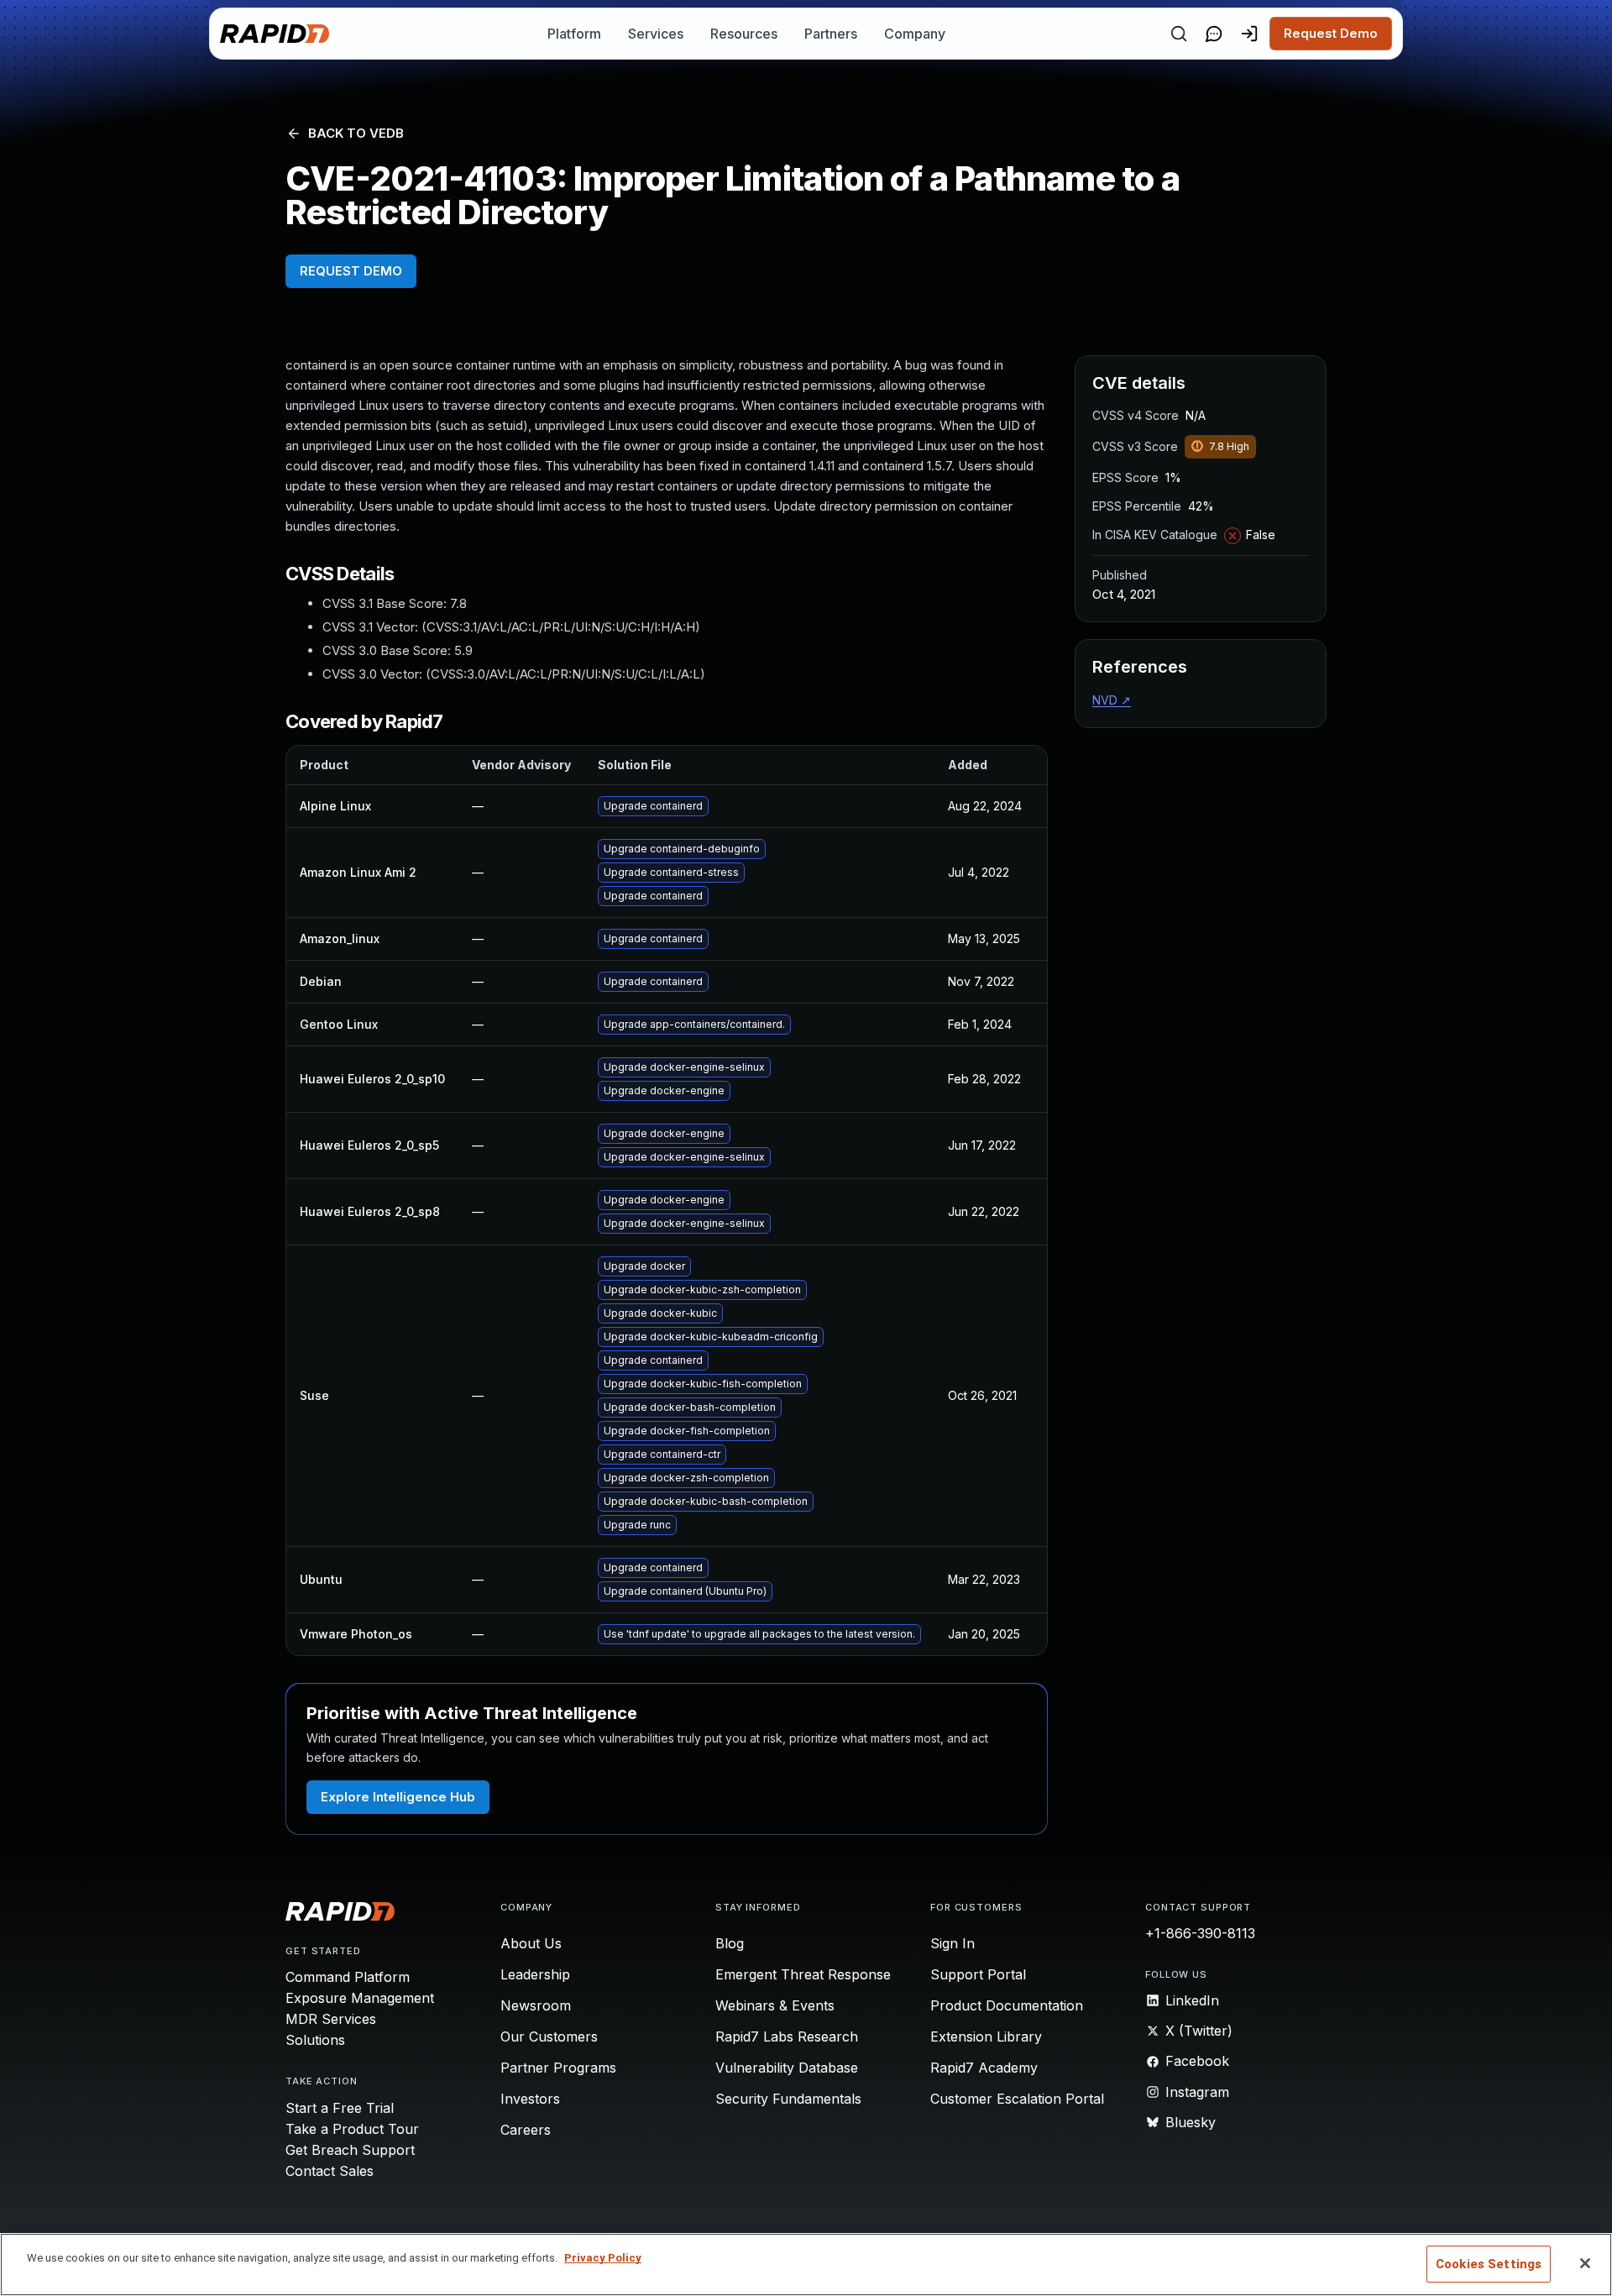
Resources (744, 34)
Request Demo (1331, 33)
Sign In (953, 1943)
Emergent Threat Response (803, 1974)
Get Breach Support (350, 2150)
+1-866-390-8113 (1200, 1933)
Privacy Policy (603, 2258)
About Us (531, 1943)
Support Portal (978, 1974)
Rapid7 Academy (984, 2068)
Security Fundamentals (788, 2099)
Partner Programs (558, 2068)
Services (656, 34)
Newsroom (536, 2005)
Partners (831, 34)
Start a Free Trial (340, 2108)
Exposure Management (360, 1998)
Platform (574, 34)
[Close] (1585, 2263)
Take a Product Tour (352, 2129)
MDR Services (331, 2019)
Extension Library (986, 2037)
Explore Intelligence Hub (398, 1797)
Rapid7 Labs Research (787, 2037)
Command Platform (348, 1977)
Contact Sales (330, 2171)
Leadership (535, 1974)
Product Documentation (1007, 2005)
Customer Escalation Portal (1017, 2099)
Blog (730, 1943)
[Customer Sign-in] (1249, 34)
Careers (526, 2130)
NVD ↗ (1112, 700)
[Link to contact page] (1214, 34)
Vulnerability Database (787, 2068)
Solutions (315, 2040)
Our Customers (549, 2037)
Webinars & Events (775, 2005)
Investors (530, 2099)
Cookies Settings (1489, 2264)
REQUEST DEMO (351, 271)
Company (915, 34)
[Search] (1179, 34)
